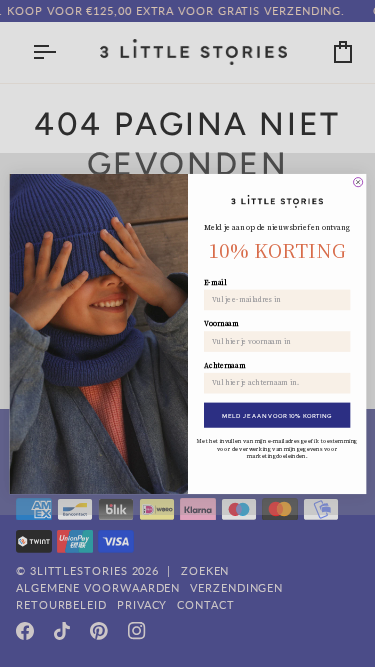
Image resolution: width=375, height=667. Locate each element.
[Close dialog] (357, 181)
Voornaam (221, 323)
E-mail (215, 281)
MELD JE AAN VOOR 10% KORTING (277, 414)
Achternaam (225, 364)
